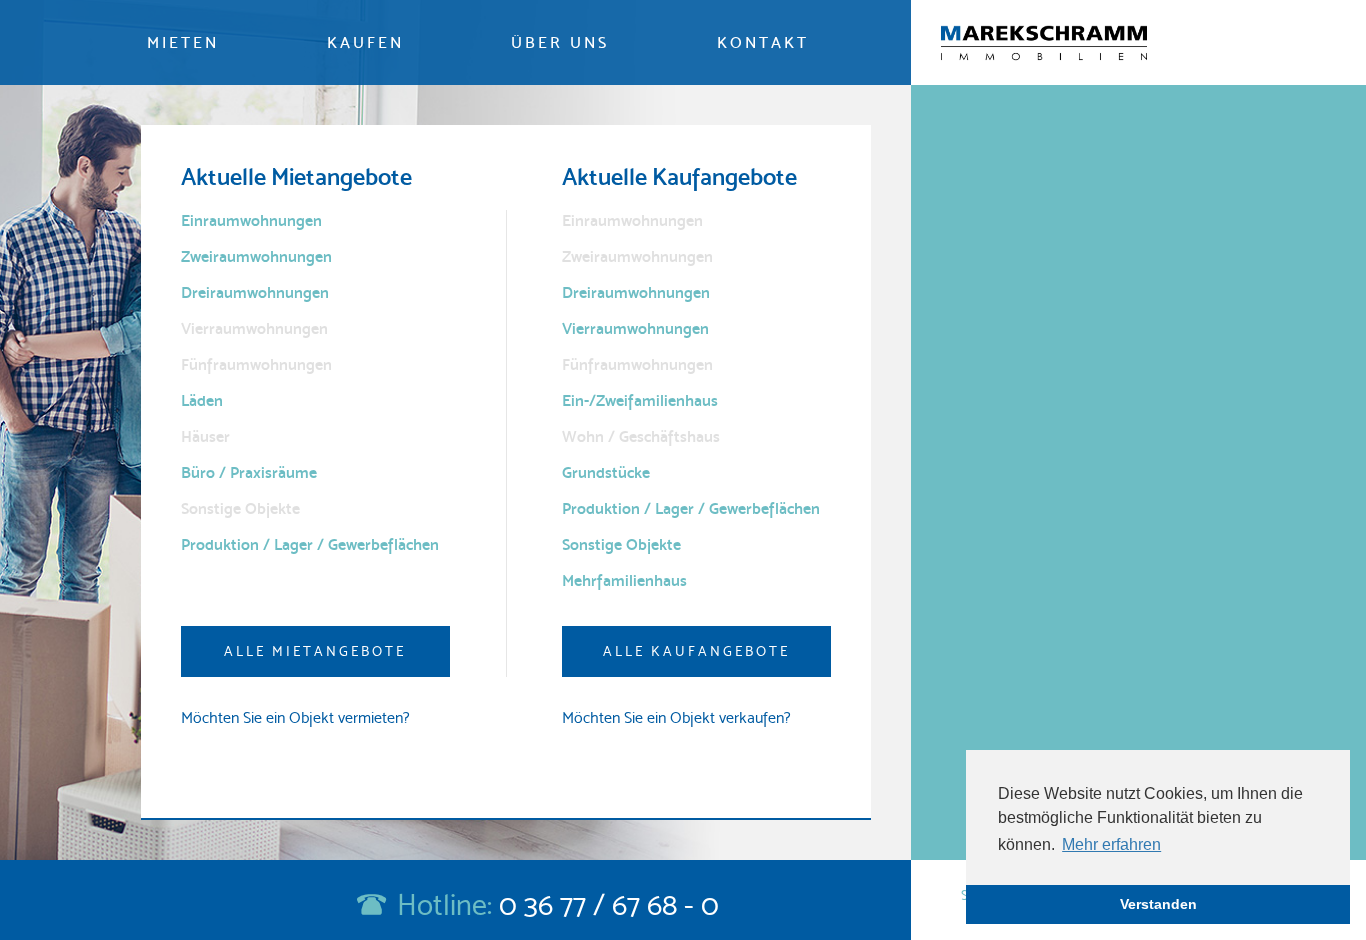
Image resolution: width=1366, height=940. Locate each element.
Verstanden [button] (1158, 904)
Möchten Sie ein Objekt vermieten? (295, 717)
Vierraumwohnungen (635, 328)
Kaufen (365, 42)
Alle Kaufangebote (696, 651)
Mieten (183, 42)
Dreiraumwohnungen (255, 292)
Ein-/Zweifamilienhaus (640, 400)
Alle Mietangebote (315, 651)
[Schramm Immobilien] (1044, 43)
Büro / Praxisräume (249, 472)
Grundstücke (606, 472)
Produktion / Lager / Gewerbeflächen (310, 544)
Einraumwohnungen (251, 220)
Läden (202, 400)
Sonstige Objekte (621, 544)
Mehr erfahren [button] (1111, 844)
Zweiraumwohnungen (256, 256)
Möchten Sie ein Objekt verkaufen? (676, 717)
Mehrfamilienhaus (624, 580)
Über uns (560, 42)
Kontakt (763, 42)
